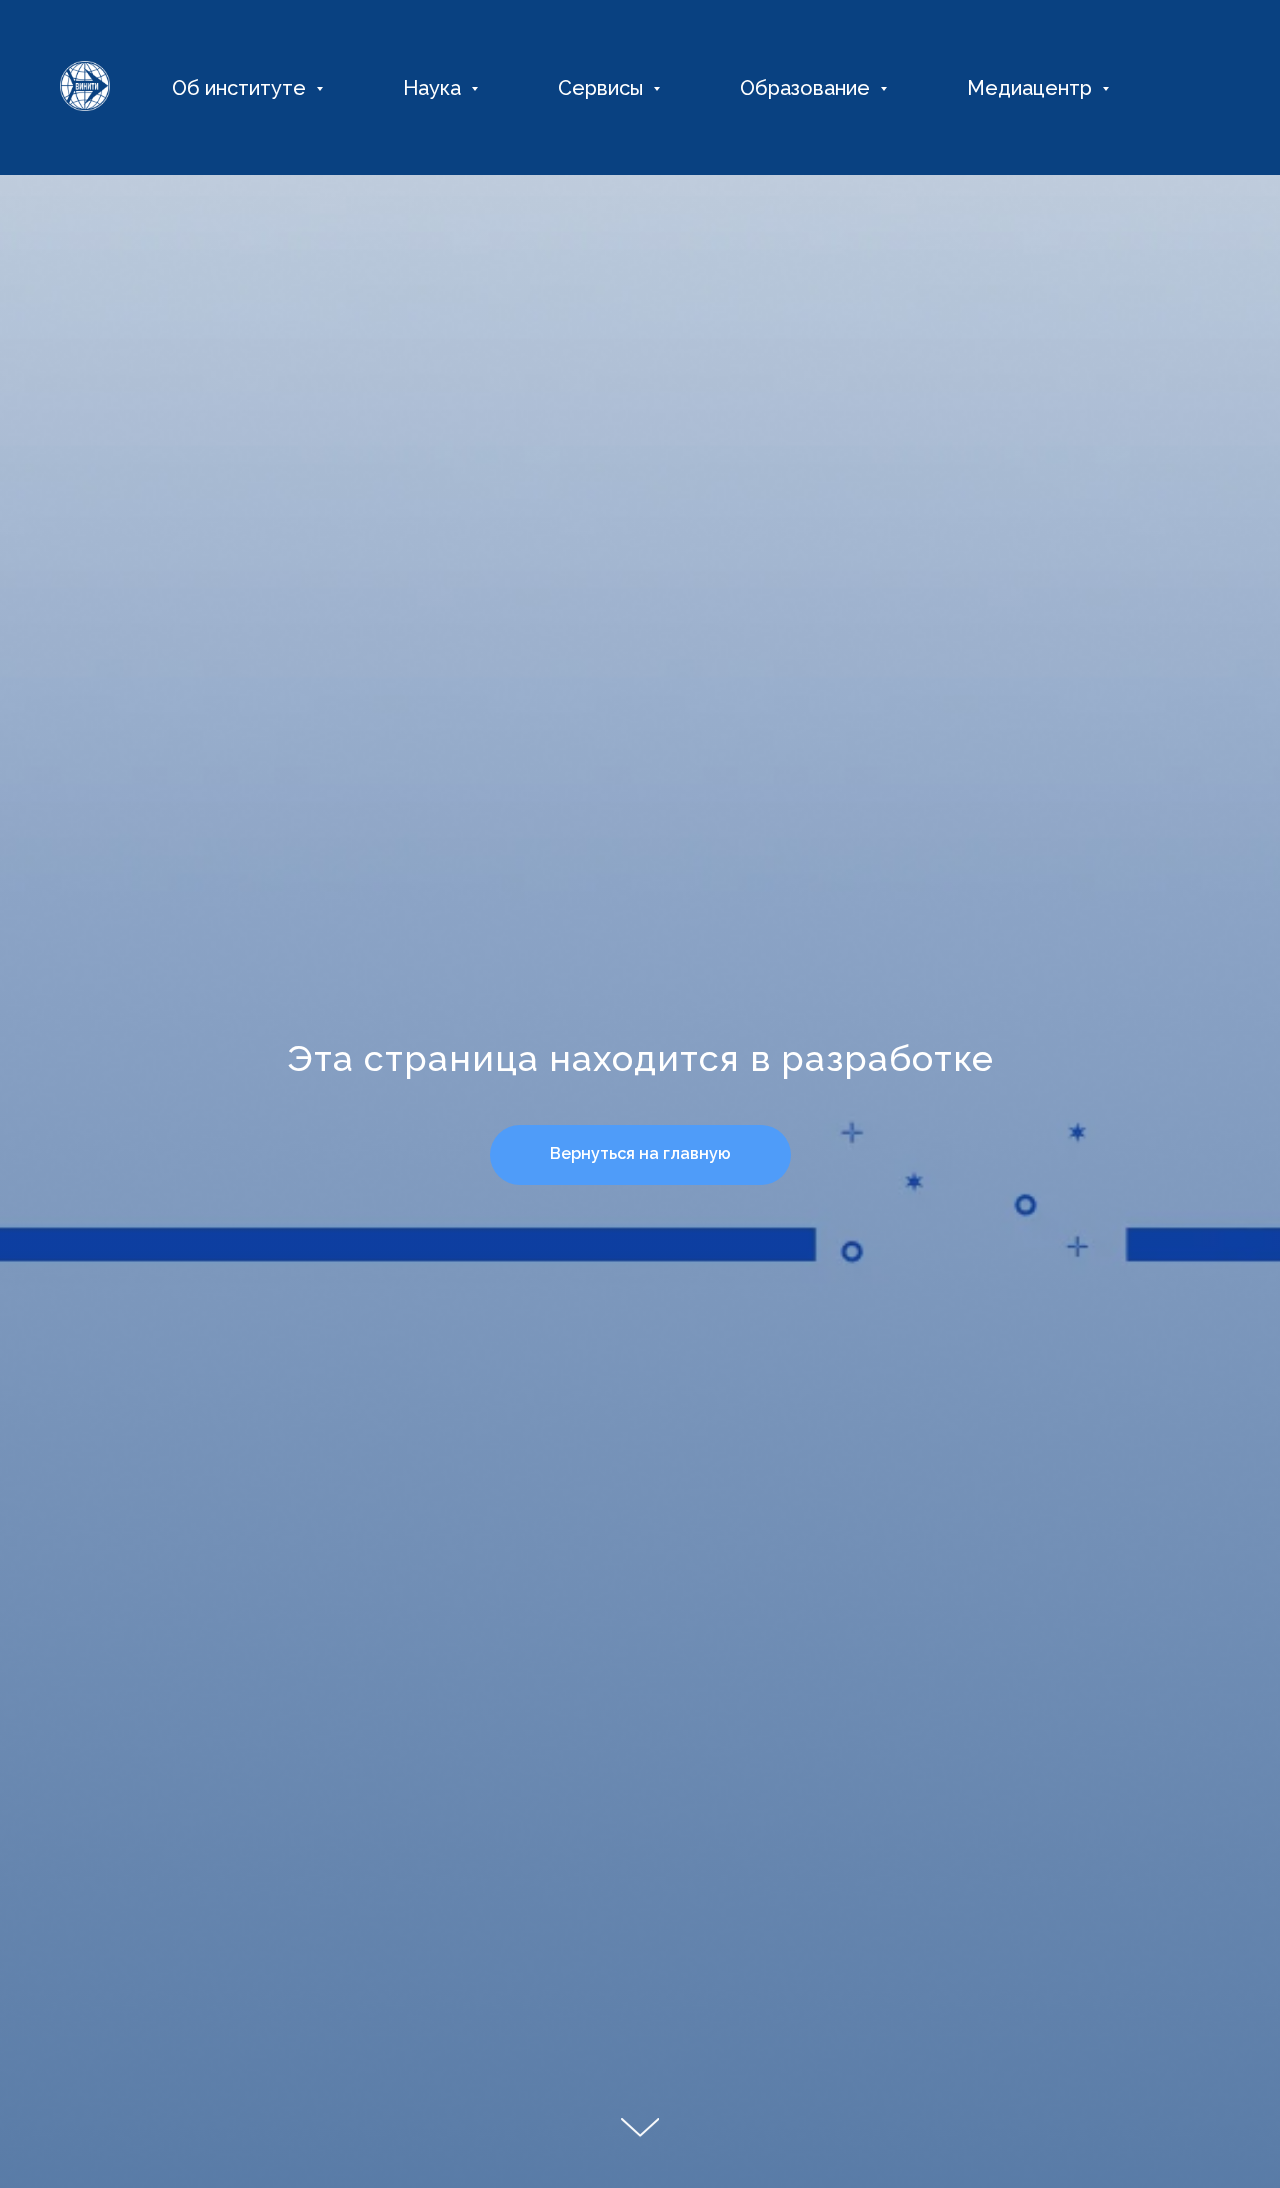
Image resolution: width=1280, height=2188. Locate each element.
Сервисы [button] (603, 88)
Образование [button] (807, 88)
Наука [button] (434, 88)
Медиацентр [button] (1032, 88)
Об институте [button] (241, 88)
